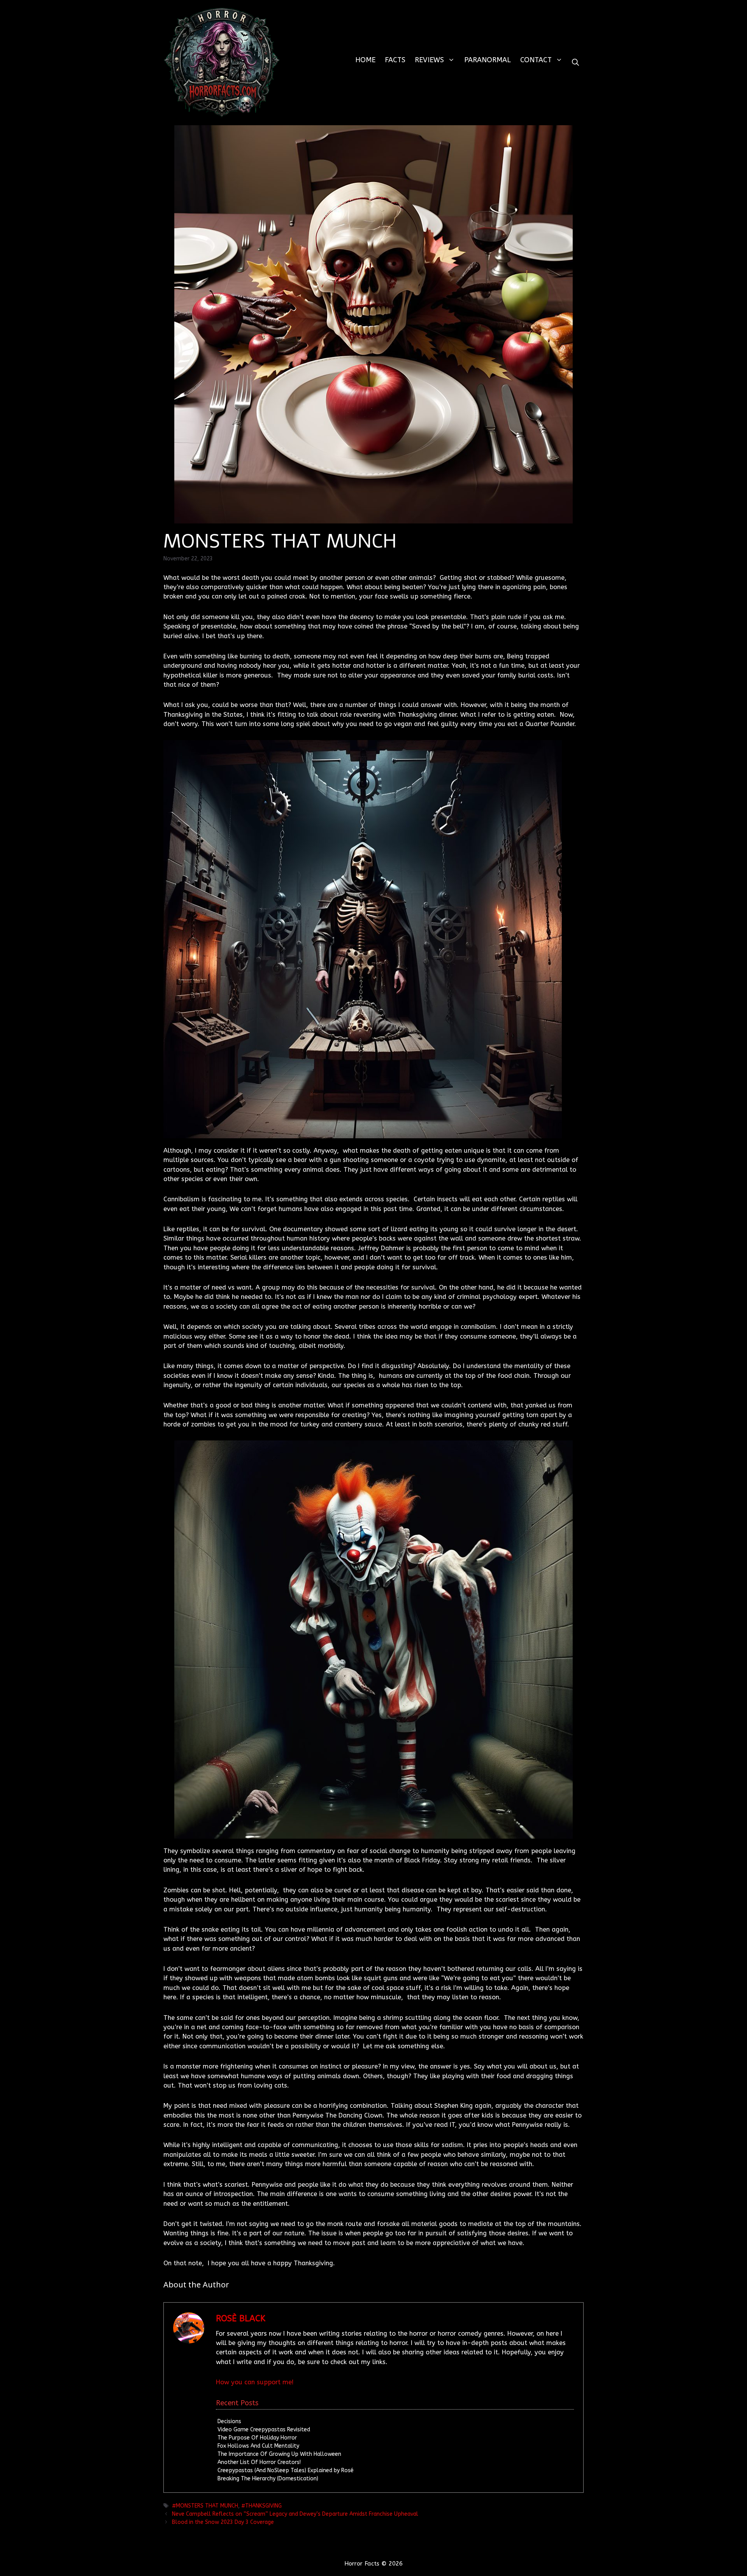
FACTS (395, 60)
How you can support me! (255, 2382)
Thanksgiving (263, 2506)
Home (365, 60)
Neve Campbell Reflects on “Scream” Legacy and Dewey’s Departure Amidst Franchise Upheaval (295, 2514)
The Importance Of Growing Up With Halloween (279, 2454)
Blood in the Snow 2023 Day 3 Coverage (223, 2522)
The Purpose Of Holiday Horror (257, 2438)
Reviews (429, 60)
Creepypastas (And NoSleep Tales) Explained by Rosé (286, 2470)
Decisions (229, 2421)
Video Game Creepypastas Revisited (264, 2430)
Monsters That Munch (207, 2506)
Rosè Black (241, 2319)
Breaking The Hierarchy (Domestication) (268, 2479)
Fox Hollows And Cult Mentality (258, 2446)
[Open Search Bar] (575, 62)
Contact (536, 60)
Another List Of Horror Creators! (259, 2462)
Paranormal (487, 60)
